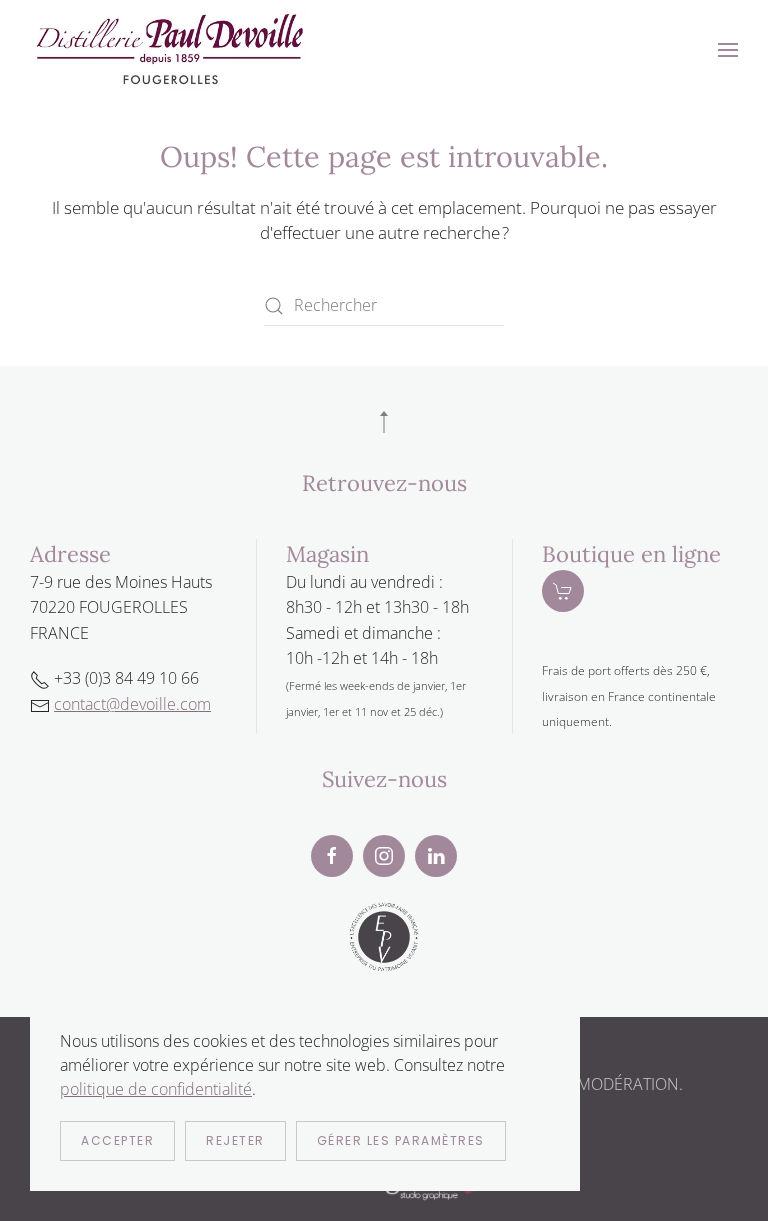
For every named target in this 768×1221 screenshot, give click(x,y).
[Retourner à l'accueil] (170, 50)
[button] (728, 50)
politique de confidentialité (156, 1089)
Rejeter (235, 1140)
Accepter (117, 1140)
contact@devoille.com (132, 704)
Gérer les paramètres (401, 1140)
